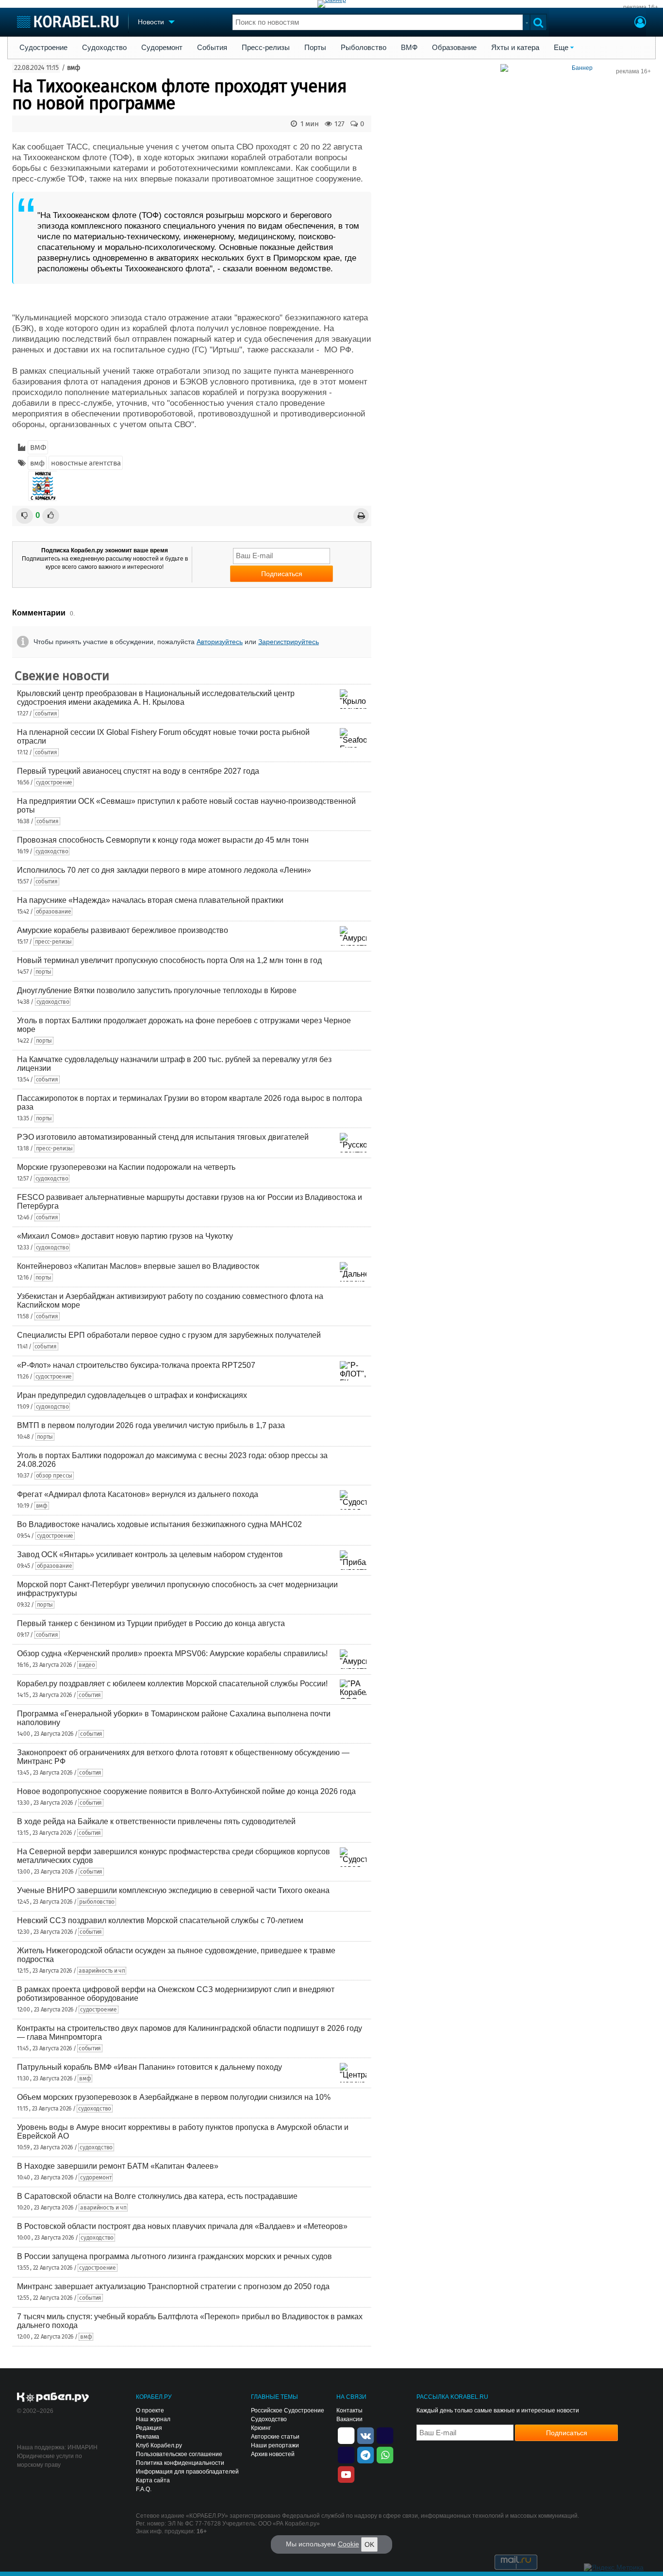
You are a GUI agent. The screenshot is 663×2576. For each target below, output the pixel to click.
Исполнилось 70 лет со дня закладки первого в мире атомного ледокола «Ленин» (164, 870)
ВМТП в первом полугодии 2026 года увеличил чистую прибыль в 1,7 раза (151, 1425)
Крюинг (261, 2428)
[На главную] (68, 22)
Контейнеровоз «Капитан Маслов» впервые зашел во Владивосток (138, 1266)
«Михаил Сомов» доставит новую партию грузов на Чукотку (125, 1236)
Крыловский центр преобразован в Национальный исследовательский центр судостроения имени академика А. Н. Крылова (156, 698)
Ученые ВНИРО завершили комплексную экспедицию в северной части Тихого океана (173, 1890)
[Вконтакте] (365, 2435)
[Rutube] (385, 2435)
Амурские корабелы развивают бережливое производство (123, 930)
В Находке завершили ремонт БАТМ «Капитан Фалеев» (118, 2166)
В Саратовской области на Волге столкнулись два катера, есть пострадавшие (157, 2196)
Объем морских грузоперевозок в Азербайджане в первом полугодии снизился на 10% (174, 2097)
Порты (315, 48)
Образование (454, 48)
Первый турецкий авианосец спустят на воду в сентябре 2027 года (138, 771)
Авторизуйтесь (220, 642)
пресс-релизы (53, 942)
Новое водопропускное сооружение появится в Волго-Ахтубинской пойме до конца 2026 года (186, 1791)
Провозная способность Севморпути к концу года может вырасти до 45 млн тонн (163, 840)
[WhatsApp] (385, 2454)
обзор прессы (54, 1476)
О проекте (150, 2410)
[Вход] (640, 23)
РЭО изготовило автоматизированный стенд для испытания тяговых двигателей (163, 1137)
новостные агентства (86, 463)
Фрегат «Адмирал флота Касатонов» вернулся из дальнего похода (138, 1494)
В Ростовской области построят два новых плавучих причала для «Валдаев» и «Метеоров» (182, 2226)
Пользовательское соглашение (179, 2454)
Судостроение (43, 48)
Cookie (348, 2544)
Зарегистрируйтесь (289, 642)
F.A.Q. (144, 2489)
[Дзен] (346, 2435)
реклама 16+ (641, 7)
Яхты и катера (515, 48)
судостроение (54, 782)
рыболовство (97, 1902)
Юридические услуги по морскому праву (50, 2460)
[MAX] (346, 2454)
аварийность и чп (102, 1971)
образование (54, 912)
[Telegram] (365, 2454)
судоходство (52, 851)
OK (369, 2544)
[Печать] (361, 516)
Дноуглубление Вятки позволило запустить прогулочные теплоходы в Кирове (157, 990)
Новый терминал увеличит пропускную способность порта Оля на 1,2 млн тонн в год (169, 960)
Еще (561, 48)
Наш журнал (153, 2419)
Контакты (349, 2410)
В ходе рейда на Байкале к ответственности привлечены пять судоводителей (156, 1821)
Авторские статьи (275, 2437)
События (212, 48)
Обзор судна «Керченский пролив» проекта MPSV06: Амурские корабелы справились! (172, 1654)
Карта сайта (153, 2480)
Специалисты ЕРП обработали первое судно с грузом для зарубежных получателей (169, 1335)
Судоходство (104, 48)
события (46, 714)
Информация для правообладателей (187, 2472)
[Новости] (43, 486)
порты (44, 972)
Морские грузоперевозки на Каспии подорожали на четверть (126, 1167)
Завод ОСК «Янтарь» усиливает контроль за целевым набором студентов (150, 1554)
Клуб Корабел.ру (159, 2445)
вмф (74, 68)
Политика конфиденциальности (180, 2463)
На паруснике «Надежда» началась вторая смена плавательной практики (150, 900)
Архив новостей (273, 2454)
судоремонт (96, 2177)
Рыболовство (364, 48)
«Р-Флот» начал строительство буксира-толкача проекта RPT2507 (136, 1365)
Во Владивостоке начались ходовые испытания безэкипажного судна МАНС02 (159, 1524)
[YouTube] (346, 2474)
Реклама (148, 2437)
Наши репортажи (275, 2445)
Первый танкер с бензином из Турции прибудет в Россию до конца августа (151, 1623)
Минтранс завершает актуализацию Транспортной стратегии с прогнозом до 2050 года (173, 2286)
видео (87, 1665)
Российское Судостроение (288, 2410)
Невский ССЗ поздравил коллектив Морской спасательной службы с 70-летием (160, 1920)
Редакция (149, 2428)
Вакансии (349, 2419)
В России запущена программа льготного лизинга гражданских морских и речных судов (174, 2256)
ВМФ (409, 48)
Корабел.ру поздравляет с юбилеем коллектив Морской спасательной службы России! (172, 1684)
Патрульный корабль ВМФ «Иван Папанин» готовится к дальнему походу (149, 2067)
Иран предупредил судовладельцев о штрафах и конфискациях (132, 1395)
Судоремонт (162, 48)
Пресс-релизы (266, 48)
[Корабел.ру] (53, 2398)
